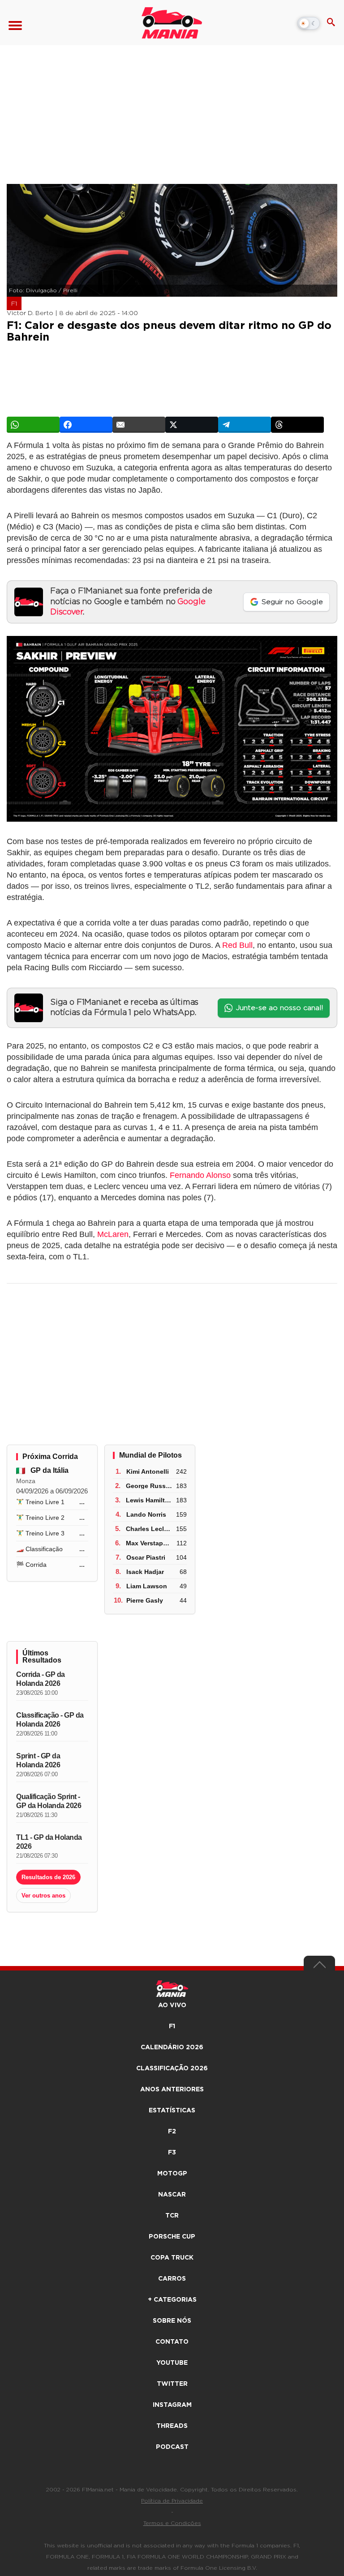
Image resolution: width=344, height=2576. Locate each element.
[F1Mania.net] (172, 23)
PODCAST (172, 2447)
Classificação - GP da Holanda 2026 (50, 1720)
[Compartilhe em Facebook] (86, 425)
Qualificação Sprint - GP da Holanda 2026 (49, 1801)
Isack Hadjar (145, 1572)
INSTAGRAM (172, 2405)
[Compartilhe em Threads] (297, 425)
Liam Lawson (147, 1586)
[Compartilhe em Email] (139, 425)
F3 (172, 2153)
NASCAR (172, 2195)
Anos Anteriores (172, 2090)
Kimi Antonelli (148, 1471)
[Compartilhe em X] (192, 425)
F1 (14, 304)
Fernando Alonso (200, 1175)
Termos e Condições (172, 2523)
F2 (172, 2132)
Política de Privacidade (172, 2501)
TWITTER (172, 2384)
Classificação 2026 (172, 2068)
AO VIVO (172, 2005)
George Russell (149, 1486)
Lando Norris (146, 1514)
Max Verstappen (150, 1543)
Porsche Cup (172, 2237)
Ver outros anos (43, 1896)
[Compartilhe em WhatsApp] (33, 425)
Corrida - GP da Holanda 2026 (41, 1679)
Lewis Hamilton (149, 1500)
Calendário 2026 (172, 2047)
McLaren (113, 1234)
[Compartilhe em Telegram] (245, 425)
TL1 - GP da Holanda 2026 (49, 1842)
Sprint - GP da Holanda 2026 (38, 1760)
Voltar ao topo (319, 1967)
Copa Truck (172, 2258)
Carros (172, 2279)
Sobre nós (172, 2321)
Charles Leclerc (150, 1529)
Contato (172, 2342)
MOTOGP (172, 2174)
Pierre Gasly (145, 1600)
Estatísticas (172, 2111)
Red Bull (237, 945)
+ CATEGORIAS (172, 2300)
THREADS (172, 2426)
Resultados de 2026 (48, 1877)
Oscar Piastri (146, 1557)
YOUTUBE (172, 2363)
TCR (172, 2216)
